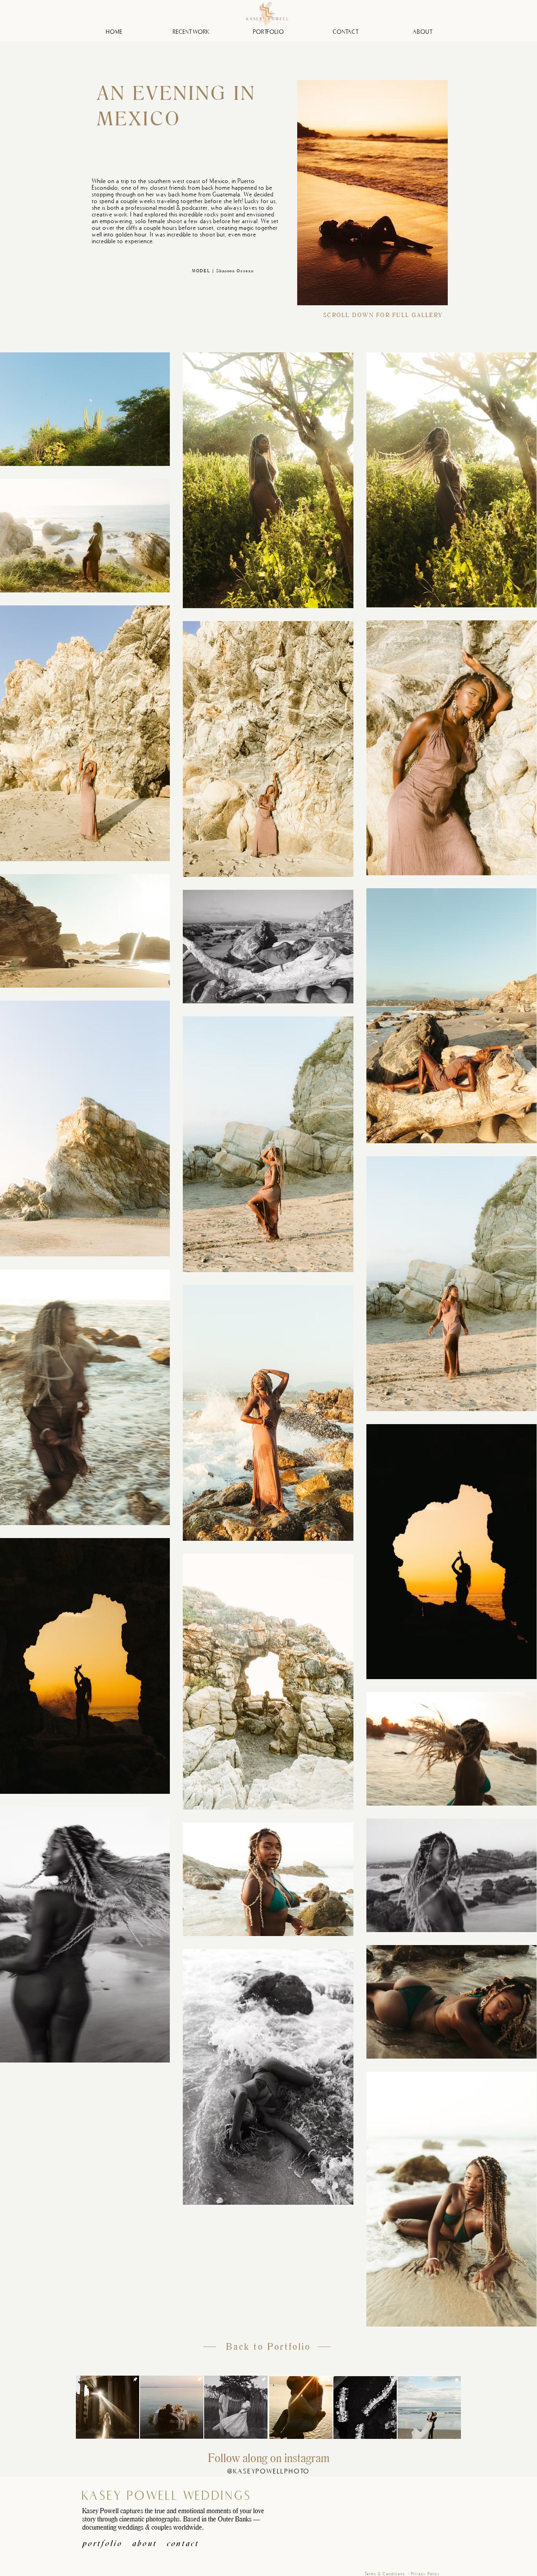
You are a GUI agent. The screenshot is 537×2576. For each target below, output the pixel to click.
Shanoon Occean (235, 270)
